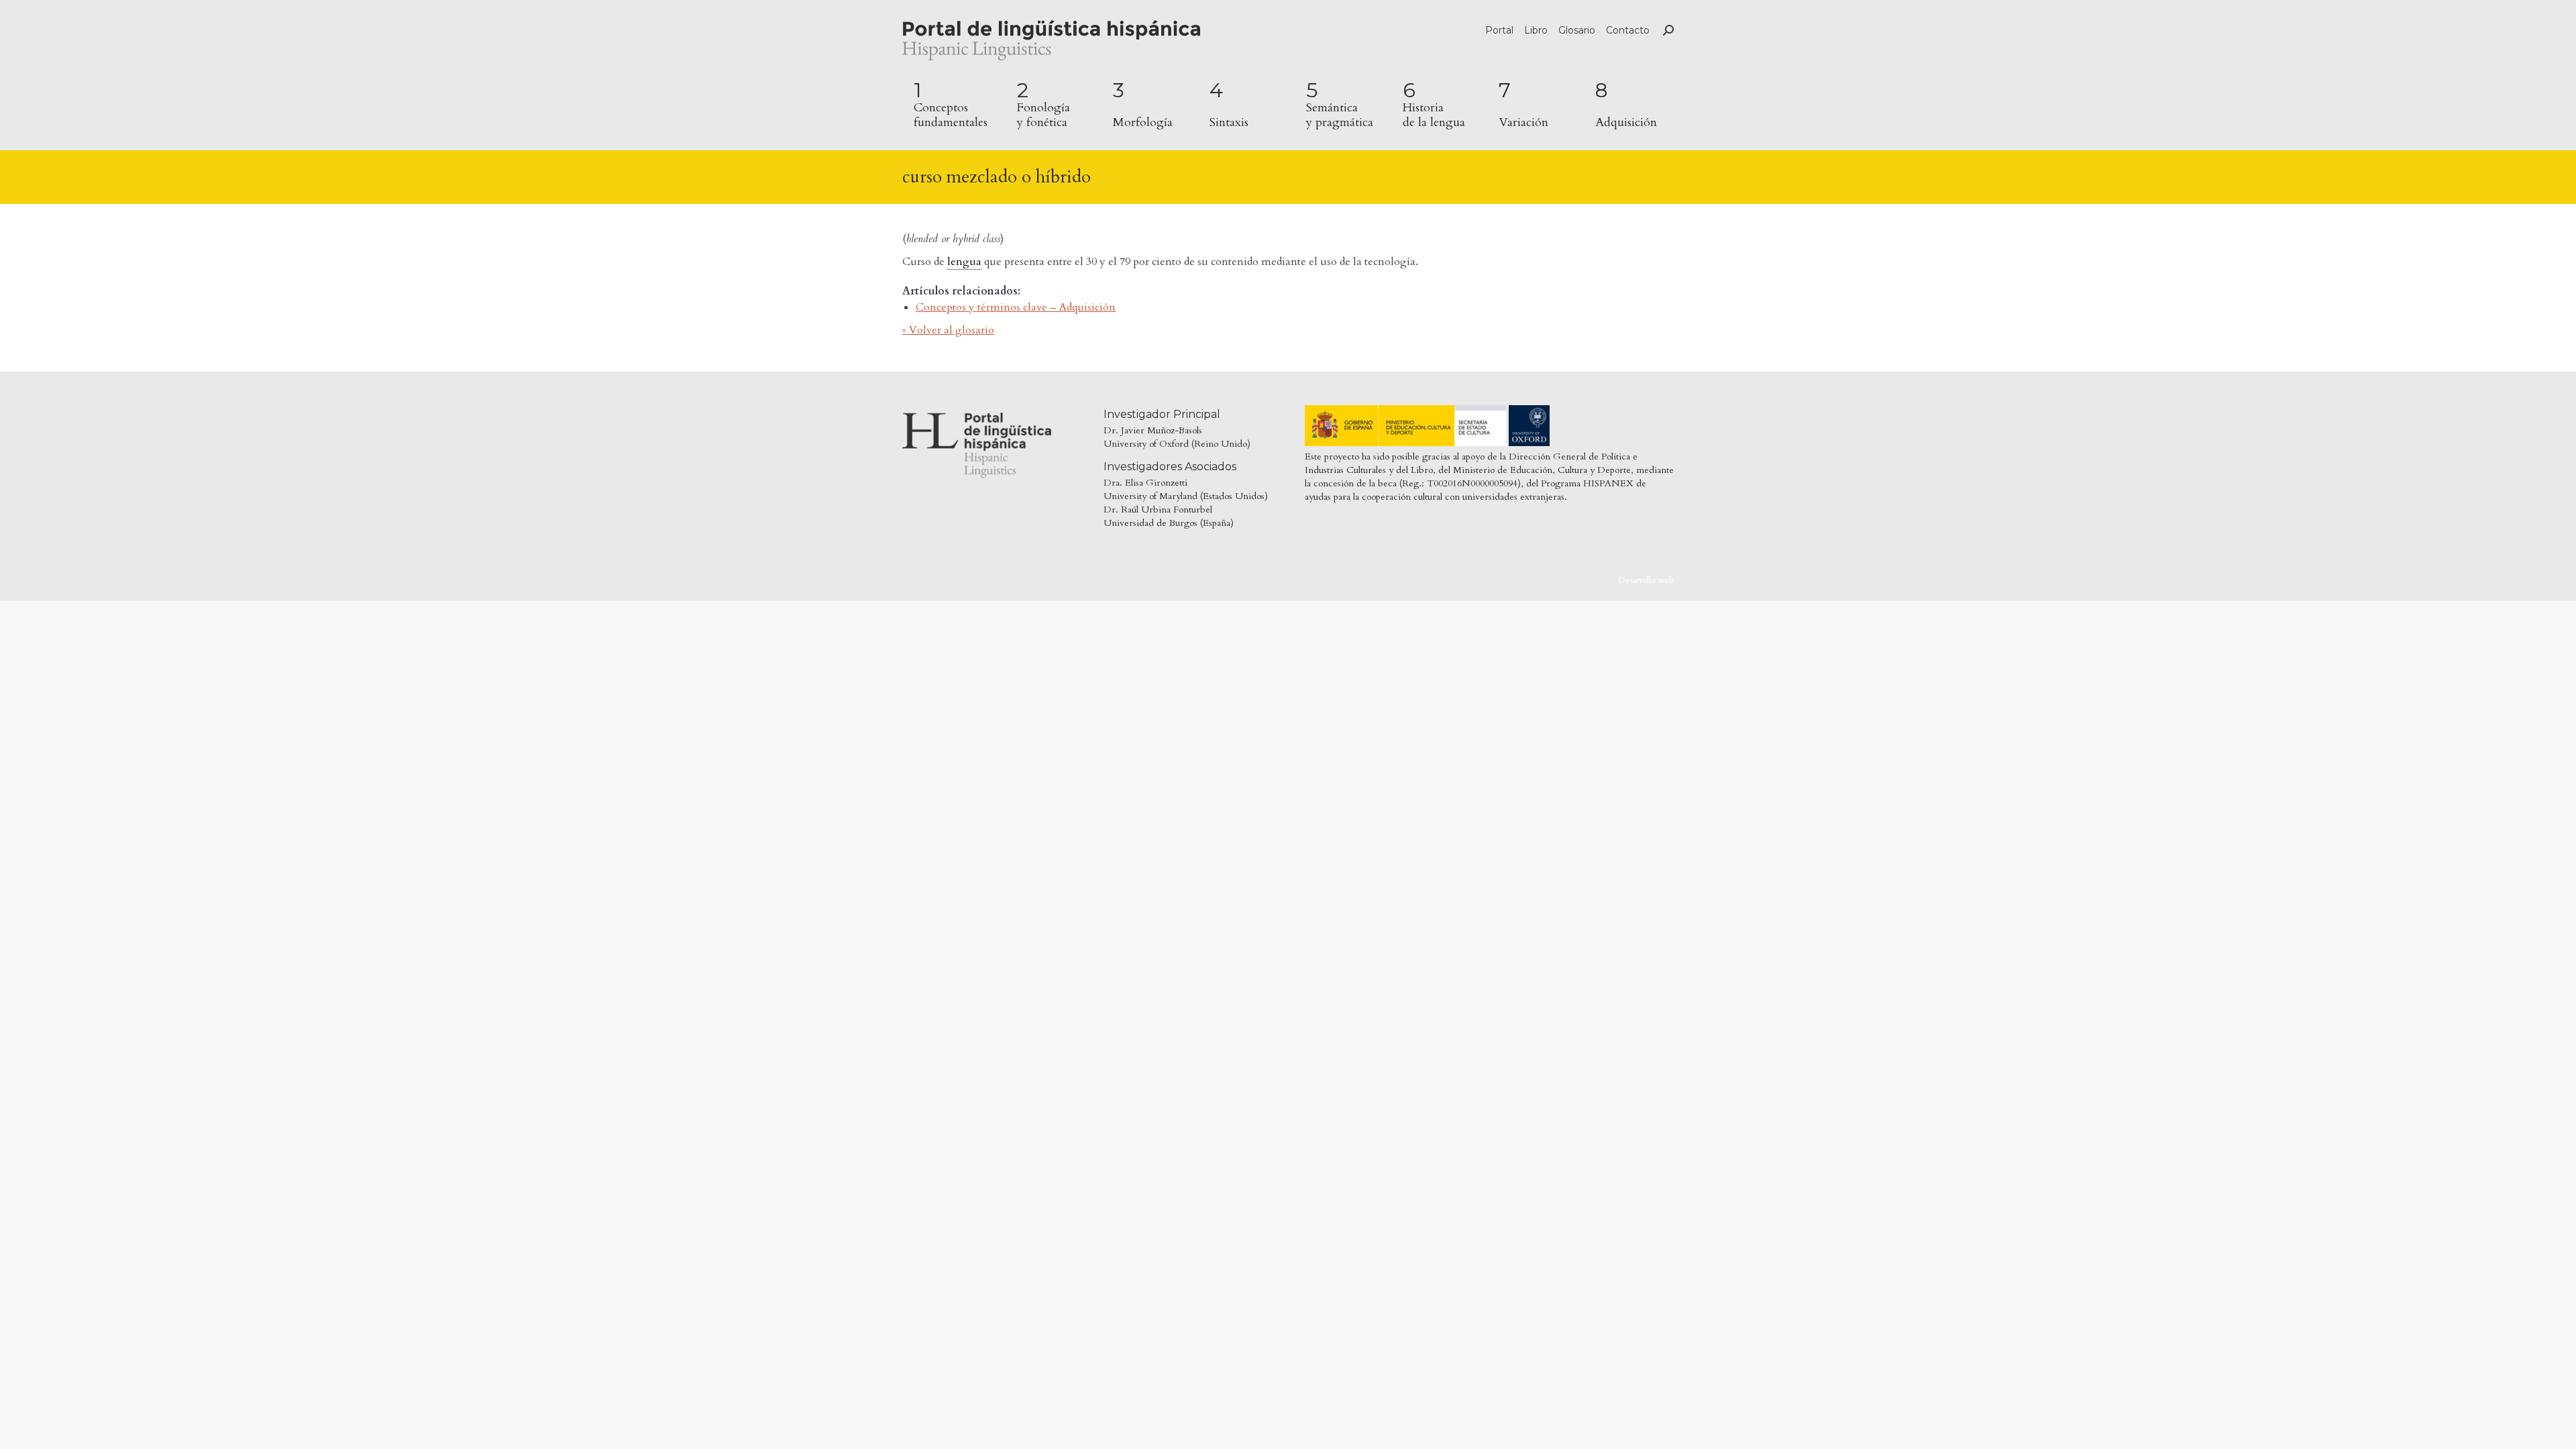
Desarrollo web (1646, 580)
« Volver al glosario (948, 330)
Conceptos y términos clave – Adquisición (1016, 307)
